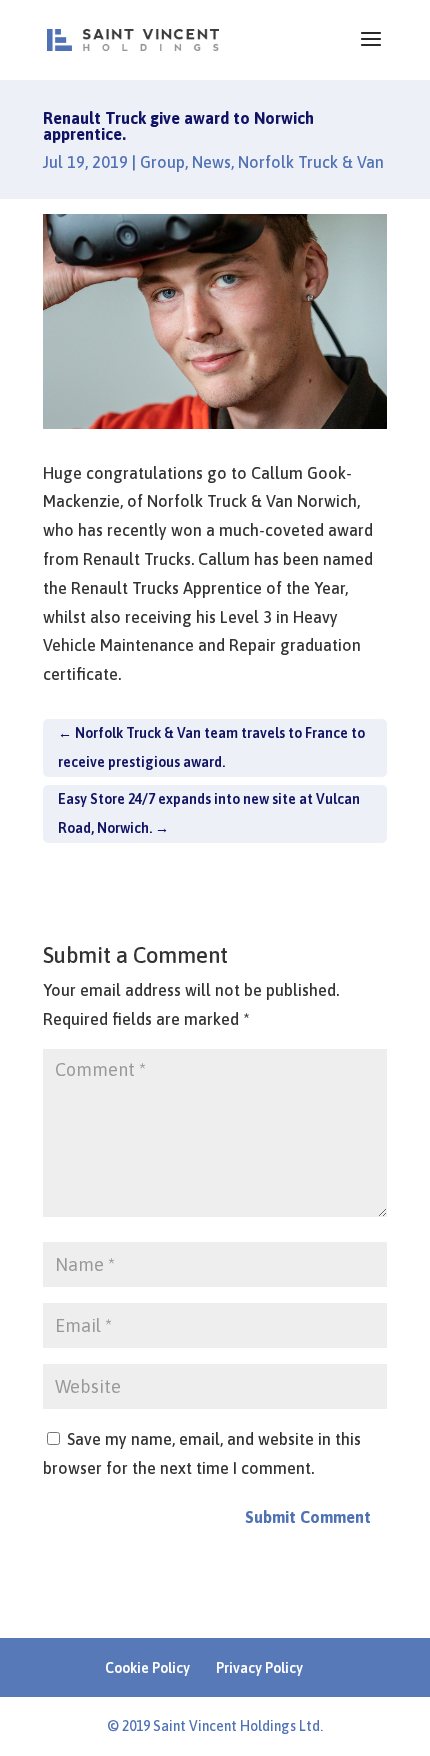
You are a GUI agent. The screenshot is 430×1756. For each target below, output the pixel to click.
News (211, 162)
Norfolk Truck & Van (311, 162)
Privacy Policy (259, 1668)
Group (162, 162)
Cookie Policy (147, 1668)
